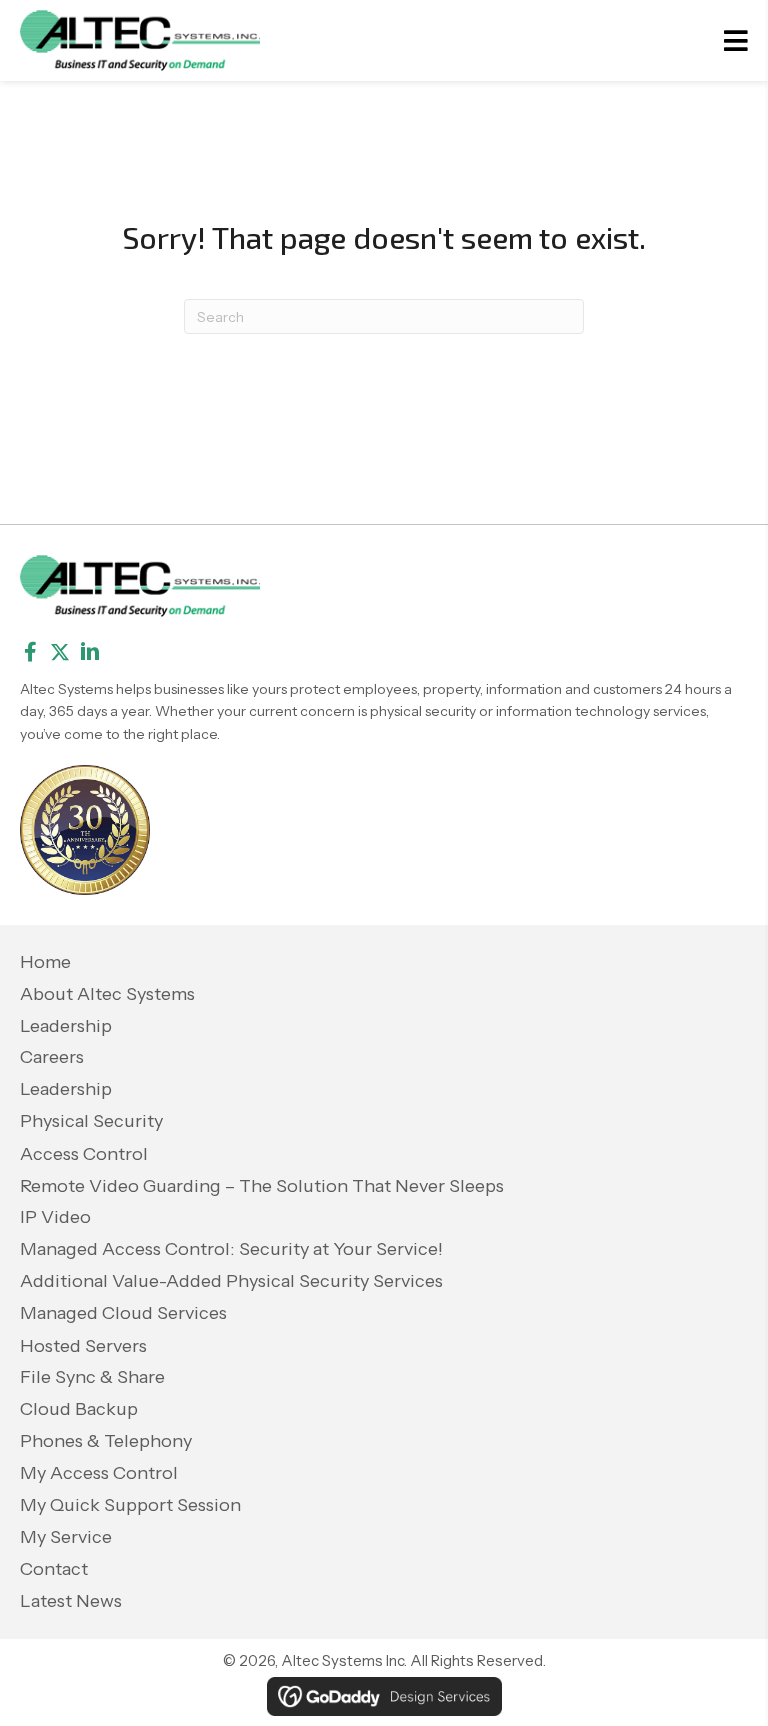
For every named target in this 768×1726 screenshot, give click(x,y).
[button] (30, 652)
